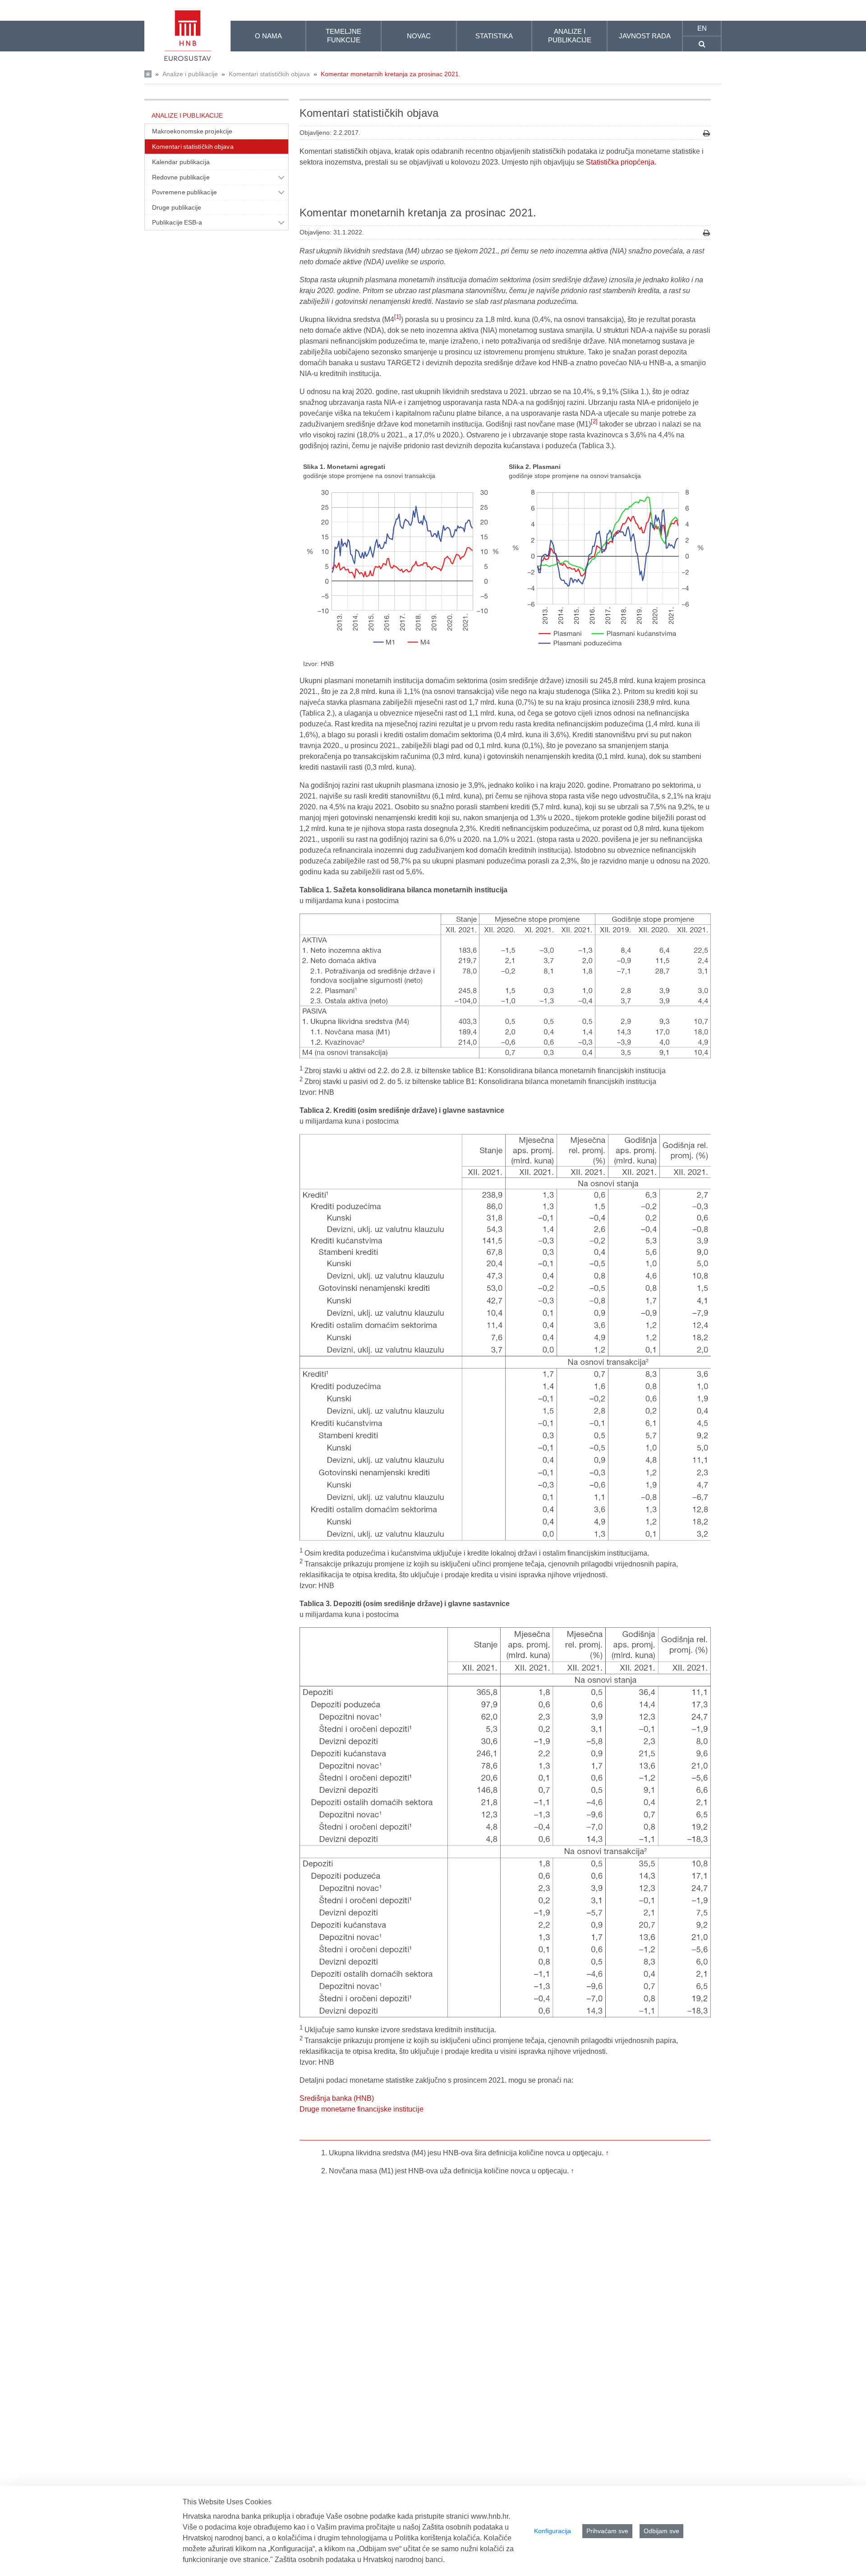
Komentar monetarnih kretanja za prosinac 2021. (391, 74)
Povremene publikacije (184, 192)
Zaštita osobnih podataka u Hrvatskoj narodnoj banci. (360, 2560)
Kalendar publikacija (181, 162)
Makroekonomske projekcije (192, 131)
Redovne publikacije (181, 177)
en (702, 28)
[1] (398, 317)
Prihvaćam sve (607, 2531)
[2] (594, 421)
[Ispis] (707, 133)
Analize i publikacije (190, 74)
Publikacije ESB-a (177, 222)
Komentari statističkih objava (269, 74)
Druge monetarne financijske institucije (362, 2109)
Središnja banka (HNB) (337, 2098)
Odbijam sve (661, 2531)
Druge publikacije (177, 207)
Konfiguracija (553, 2531)
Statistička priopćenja (620, 162)
